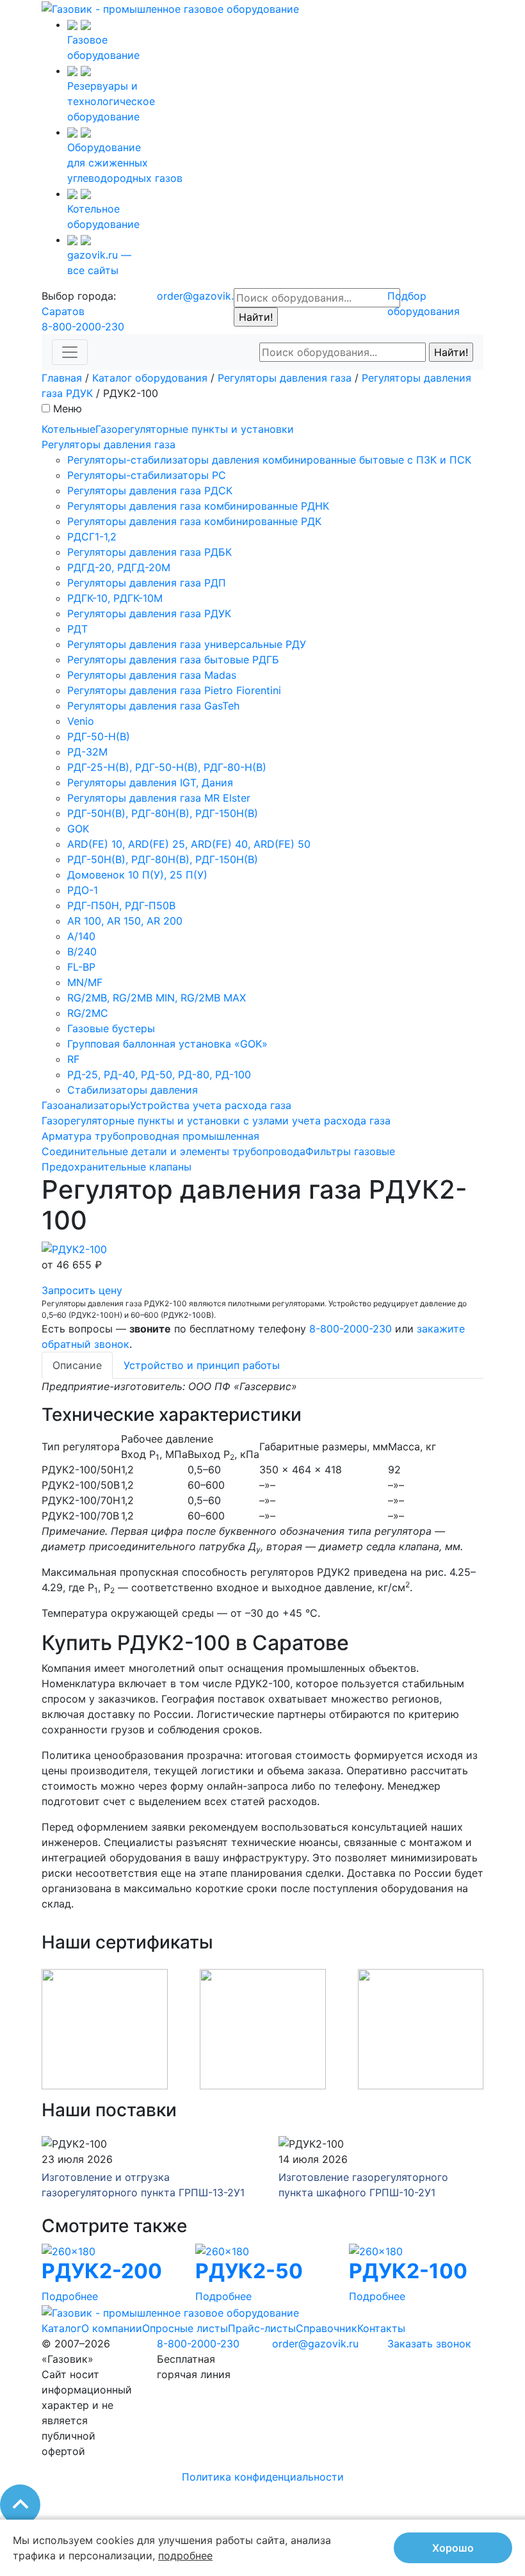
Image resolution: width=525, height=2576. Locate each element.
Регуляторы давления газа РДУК (149, 613)
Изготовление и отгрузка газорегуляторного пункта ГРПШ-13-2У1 (143, 2185)
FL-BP (81, 967)
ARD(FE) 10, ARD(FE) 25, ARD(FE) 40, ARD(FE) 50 (189, 844)
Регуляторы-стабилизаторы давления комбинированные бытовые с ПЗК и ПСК (269, 460)
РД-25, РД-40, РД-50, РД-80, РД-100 (159, 1074)
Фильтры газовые (350, 1151)
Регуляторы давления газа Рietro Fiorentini (174, 690)
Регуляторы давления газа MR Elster (159, 798)
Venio (81, 721)
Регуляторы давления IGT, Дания (150, 782)
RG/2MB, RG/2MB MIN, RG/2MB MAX (157, 998)
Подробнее (70, 2296)
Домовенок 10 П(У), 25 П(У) (137, 875)
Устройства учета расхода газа (211, 1105)
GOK (78, 829)
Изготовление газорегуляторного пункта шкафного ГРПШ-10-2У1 (363, 2185)
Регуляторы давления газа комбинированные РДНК (198, 506)
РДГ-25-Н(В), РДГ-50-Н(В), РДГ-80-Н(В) (167, 767)
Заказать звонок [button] (429, 2344)
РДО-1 (83, 890)
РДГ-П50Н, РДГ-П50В (121, 905)
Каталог (61, 2328)
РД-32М (87, 752)
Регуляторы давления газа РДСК (150, 490)
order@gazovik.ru (200, 296)
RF (73, 1059)
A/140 (81, 936)
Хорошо (453, 2548)
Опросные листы (185, 2328)
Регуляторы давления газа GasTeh (153, 706)
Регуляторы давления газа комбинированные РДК (194, 521)
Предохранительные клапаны (117, 1167)
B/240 (82, 952)
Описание (77, 1365)
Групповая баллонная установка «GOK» (167, 1044)
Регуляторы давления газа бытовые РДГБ (173, 660)
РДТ (77, 629)
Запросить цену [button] (82, 1290)
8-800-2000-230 (83, 327)
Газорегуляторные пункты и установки (195, 429)
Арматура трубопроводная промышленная (150, 1136)
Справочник (327, 2328)
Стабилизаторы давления (133, 1090)
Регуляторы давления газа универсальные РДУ (187, 644)
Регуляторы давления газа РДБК (149, 552)
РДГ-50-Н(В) (99, 736)
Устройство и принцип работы (202, 1365)
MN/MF (85, 982)
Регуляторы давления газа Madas (152, 675)
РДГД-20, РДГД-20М (119, 567)
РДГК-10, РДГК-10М (115, 598)
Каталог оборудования (150, 378)
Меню (68, 409)
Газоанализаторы (86, 1105)
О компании (112, 2328)
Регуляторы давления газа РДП (147, 583)
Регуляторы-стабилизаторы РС (147, 475)
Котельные (69, 429)
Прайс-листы (262, 2328)
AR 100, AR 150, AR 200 (125, 921)
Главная (62, 378)
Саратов (63, 311)
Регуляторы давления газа (285, 378)
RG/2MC (88, 1013)
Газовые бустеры (111, 1028)
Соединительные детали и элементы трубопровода (174, 1151)
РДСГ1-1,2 (92, 537)
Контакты (381, 2328)
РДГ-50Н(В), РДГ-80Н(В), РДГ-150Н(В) (163, 813)
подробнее (185, 2556)
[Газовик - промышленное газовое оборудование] (170, 8)
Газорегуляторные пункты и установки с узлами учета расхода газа (216, 1121)
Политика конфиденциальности (263, 2477)
